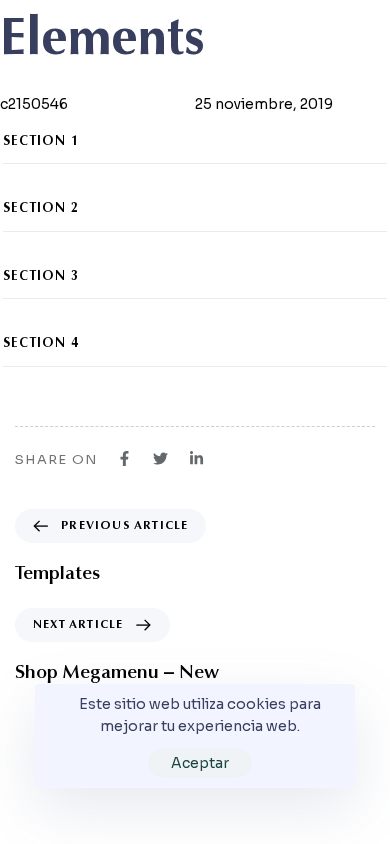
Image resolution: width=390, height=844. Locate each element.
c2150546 (34, 104)
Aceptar (200, 763)
